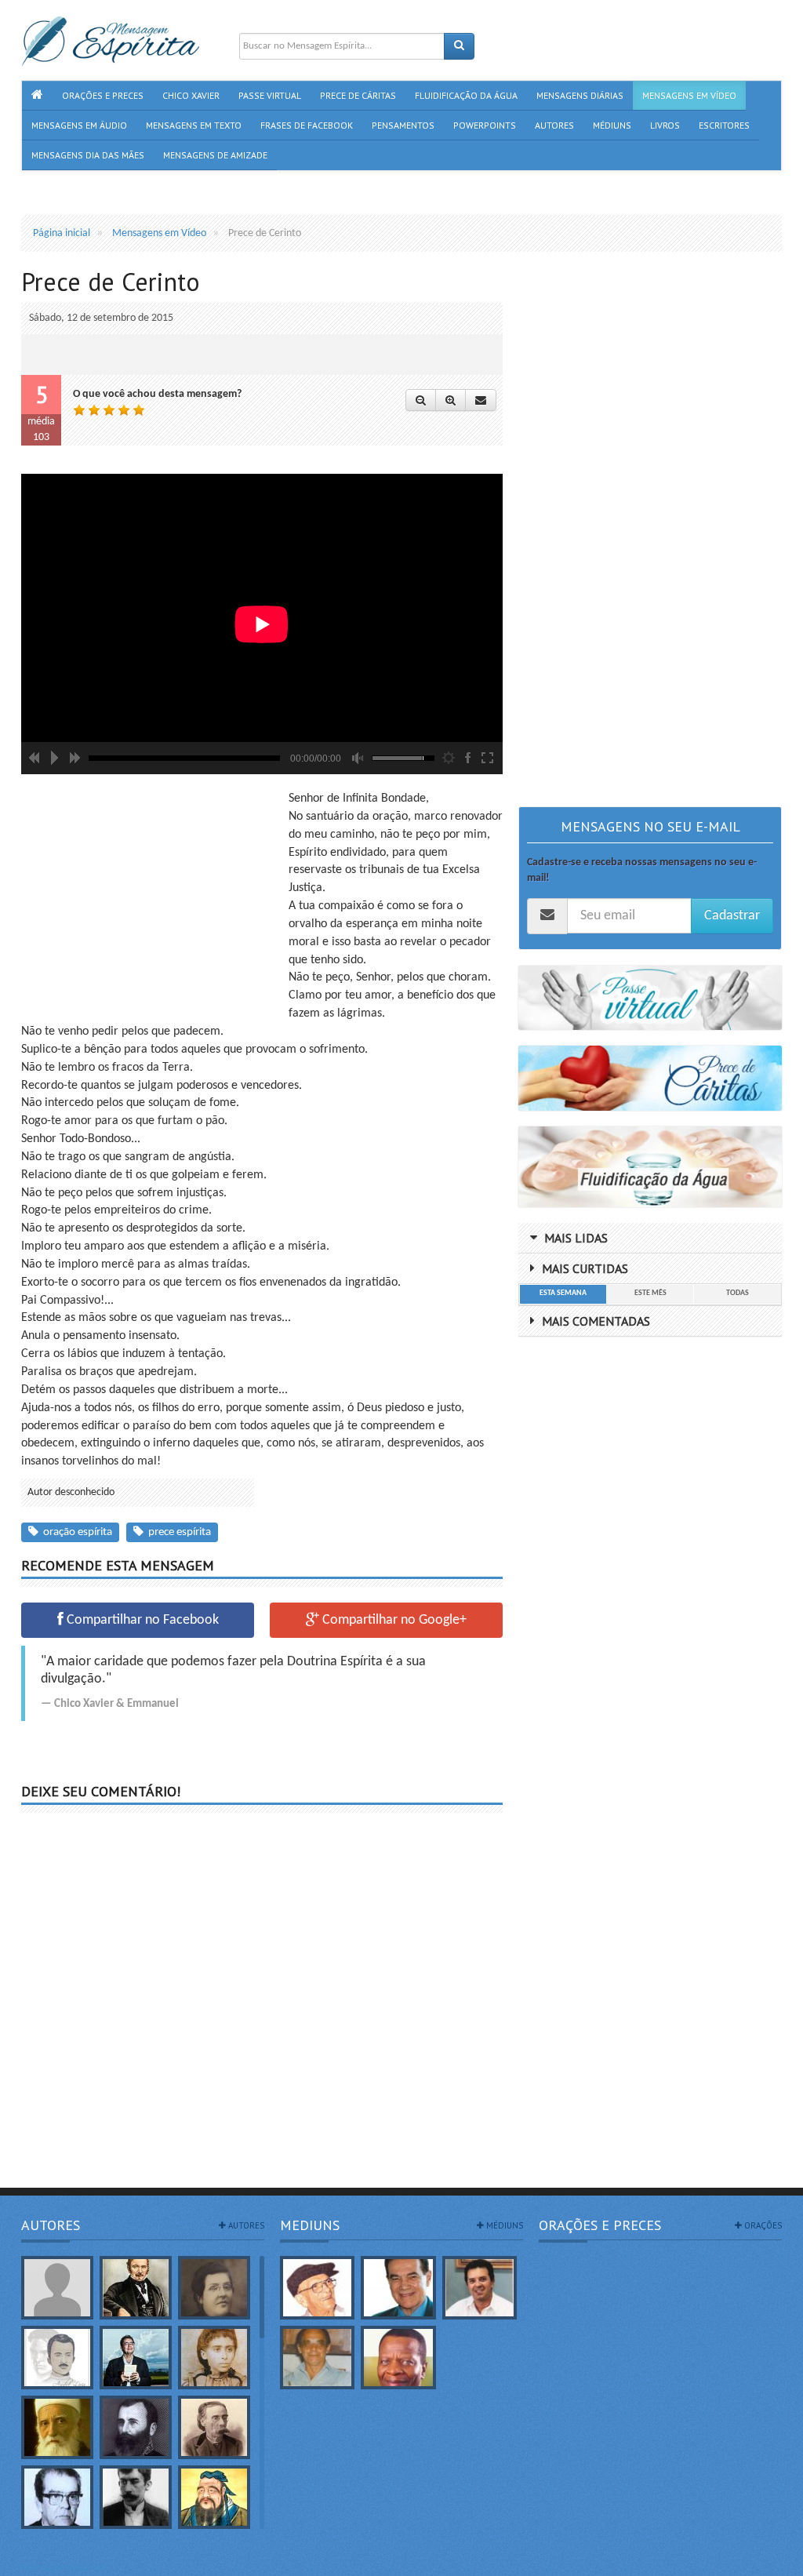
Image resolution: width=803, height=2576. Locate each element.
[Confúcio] (214, 2497)
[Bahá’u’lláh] (57, 2427)
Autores (51, 2225)
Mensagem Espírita (64, 2568)
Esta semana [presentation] (563, 1293)
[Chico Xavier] (317, 2288)
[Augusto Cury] (136, 2358)
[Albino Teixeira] (57, 2288)
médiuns (503, 2225)
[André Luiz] (57, 2358)
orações (762, 2225)
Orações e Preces (600, 2225)
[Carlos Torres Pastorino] (57, 2497)
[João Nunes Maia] (317, 2358)
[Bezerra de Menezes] (136, 2427)
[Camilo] (214, 2427)
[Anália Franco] (214, 2288)
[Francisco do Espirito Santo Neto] (480, 2288)
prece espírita (177, 1532)
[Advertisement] (153, 900)
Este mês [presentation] (650, 1293)
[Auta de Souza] (214, 2358)
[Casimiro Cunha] (136, 2497)
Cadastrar (732, 916)
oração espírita (75, 1532)
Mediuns (310, 2225)
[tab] (563, 1294)
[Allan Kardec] (136, 2288)
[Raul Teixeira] (398, 2358)
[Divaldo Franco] (398, 2288)
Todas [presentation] (738, 1293)
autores (245, 2225)
